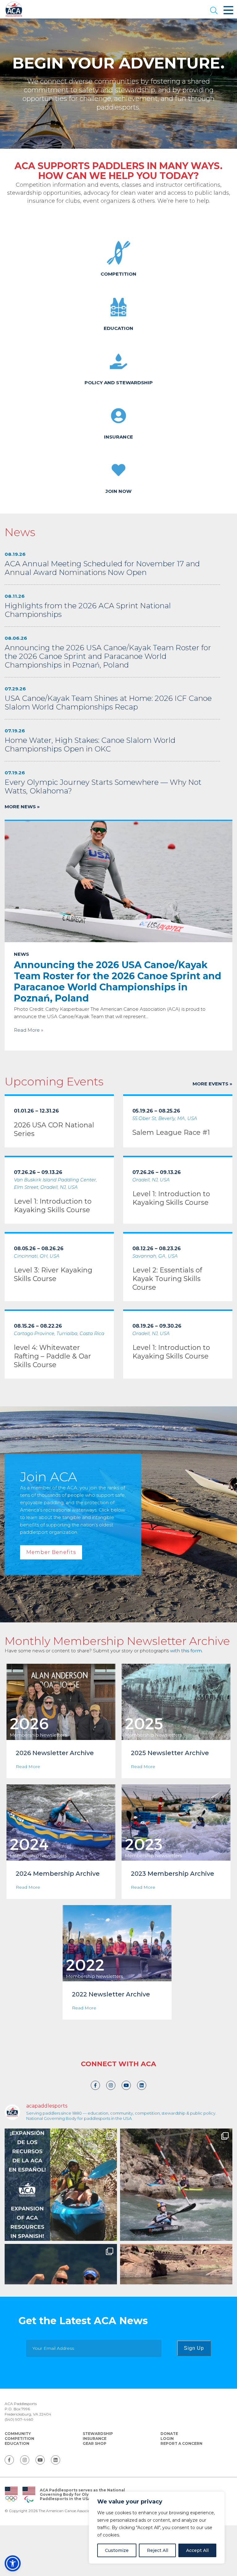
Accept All (197, 2550)
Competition (19, 2439)
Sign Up (194, 2348)
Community (18, 2434)
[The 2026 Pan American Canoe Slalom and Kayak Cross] (176, 2185)
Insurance (95, 2439)
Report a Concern (181, 2443)
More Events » (212, 1084)
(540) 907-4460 (19, 2419)
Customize (117, 2550)
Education (17, 2443)
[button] (214, 11)
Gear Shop (95, 2443)
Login (167, 2439)
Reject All (158, 2550)
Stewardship (98, 2434)
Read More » (29, 1030)
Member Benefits (51, 1552)
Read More (28, 1767)
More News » (22, 807)
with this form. (186, 1651)
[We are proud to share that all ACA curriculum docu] (61, 2185)
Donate (169, 2434)
